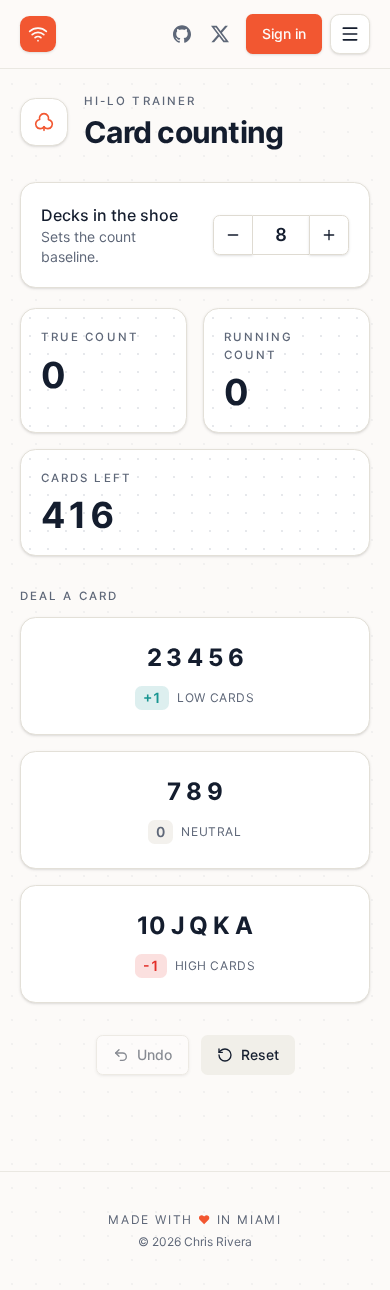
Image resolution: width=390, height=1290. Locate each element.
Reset (260, 1054)
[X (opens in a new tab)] (220, 34)
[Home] (38, 34)
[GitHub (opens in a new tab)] (182, 34)
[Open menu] (350, 34)
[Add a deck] (329, 235)
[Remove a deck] (233, 235)
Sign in (284, 33)
